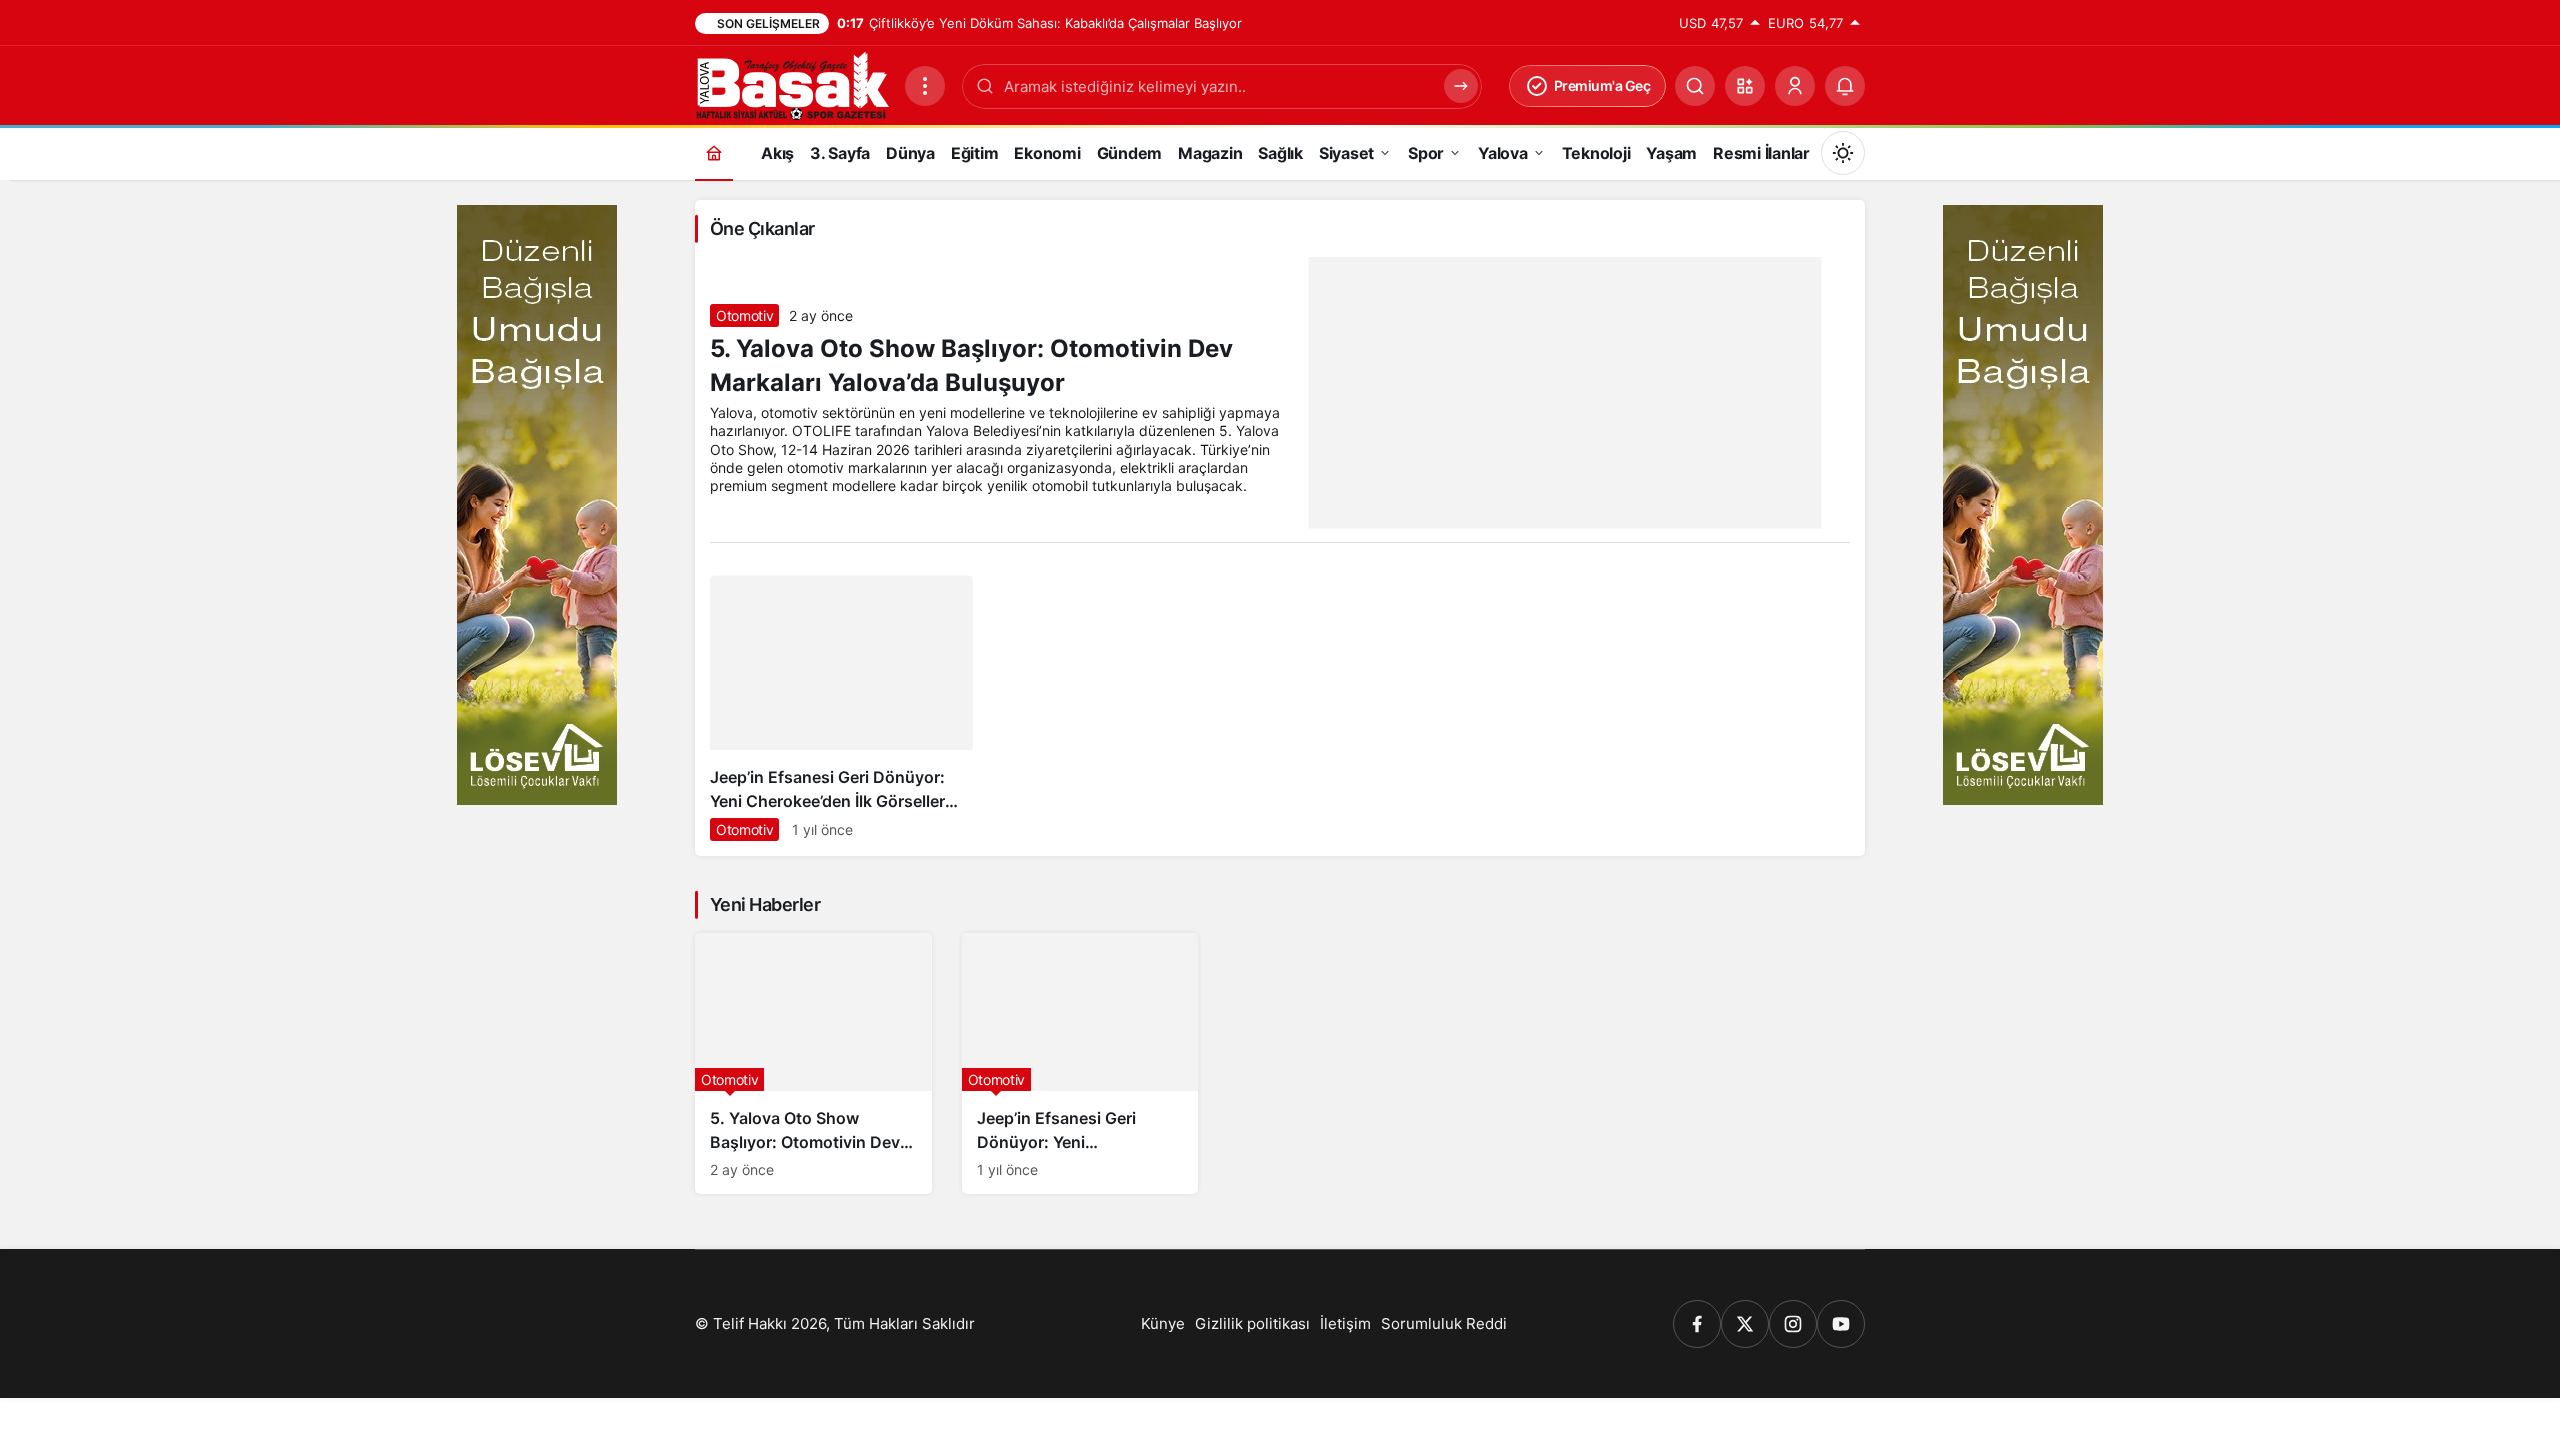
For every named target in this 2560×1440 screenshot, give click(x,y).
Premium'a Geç (1602, 85)
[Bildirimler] (1845, 86)
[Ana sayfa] (714, 152)
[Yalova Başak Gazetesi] (792, 84)
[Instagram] (1793, 1324)
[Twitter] (1745, 1324)
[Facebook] (1697, 1324)
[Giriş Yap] (1795, 86)
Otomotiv (744, 315)
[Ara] (1695, 86)
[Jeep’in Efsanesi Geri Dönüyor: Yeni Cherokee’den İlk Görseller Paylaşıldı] (841, 715)
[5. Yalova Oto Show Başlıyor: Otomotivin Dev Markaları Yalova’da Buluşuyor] (813, 1063)
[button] (1745, 86)
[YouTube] (1841, 1324)
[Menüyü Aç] (925, 86)
